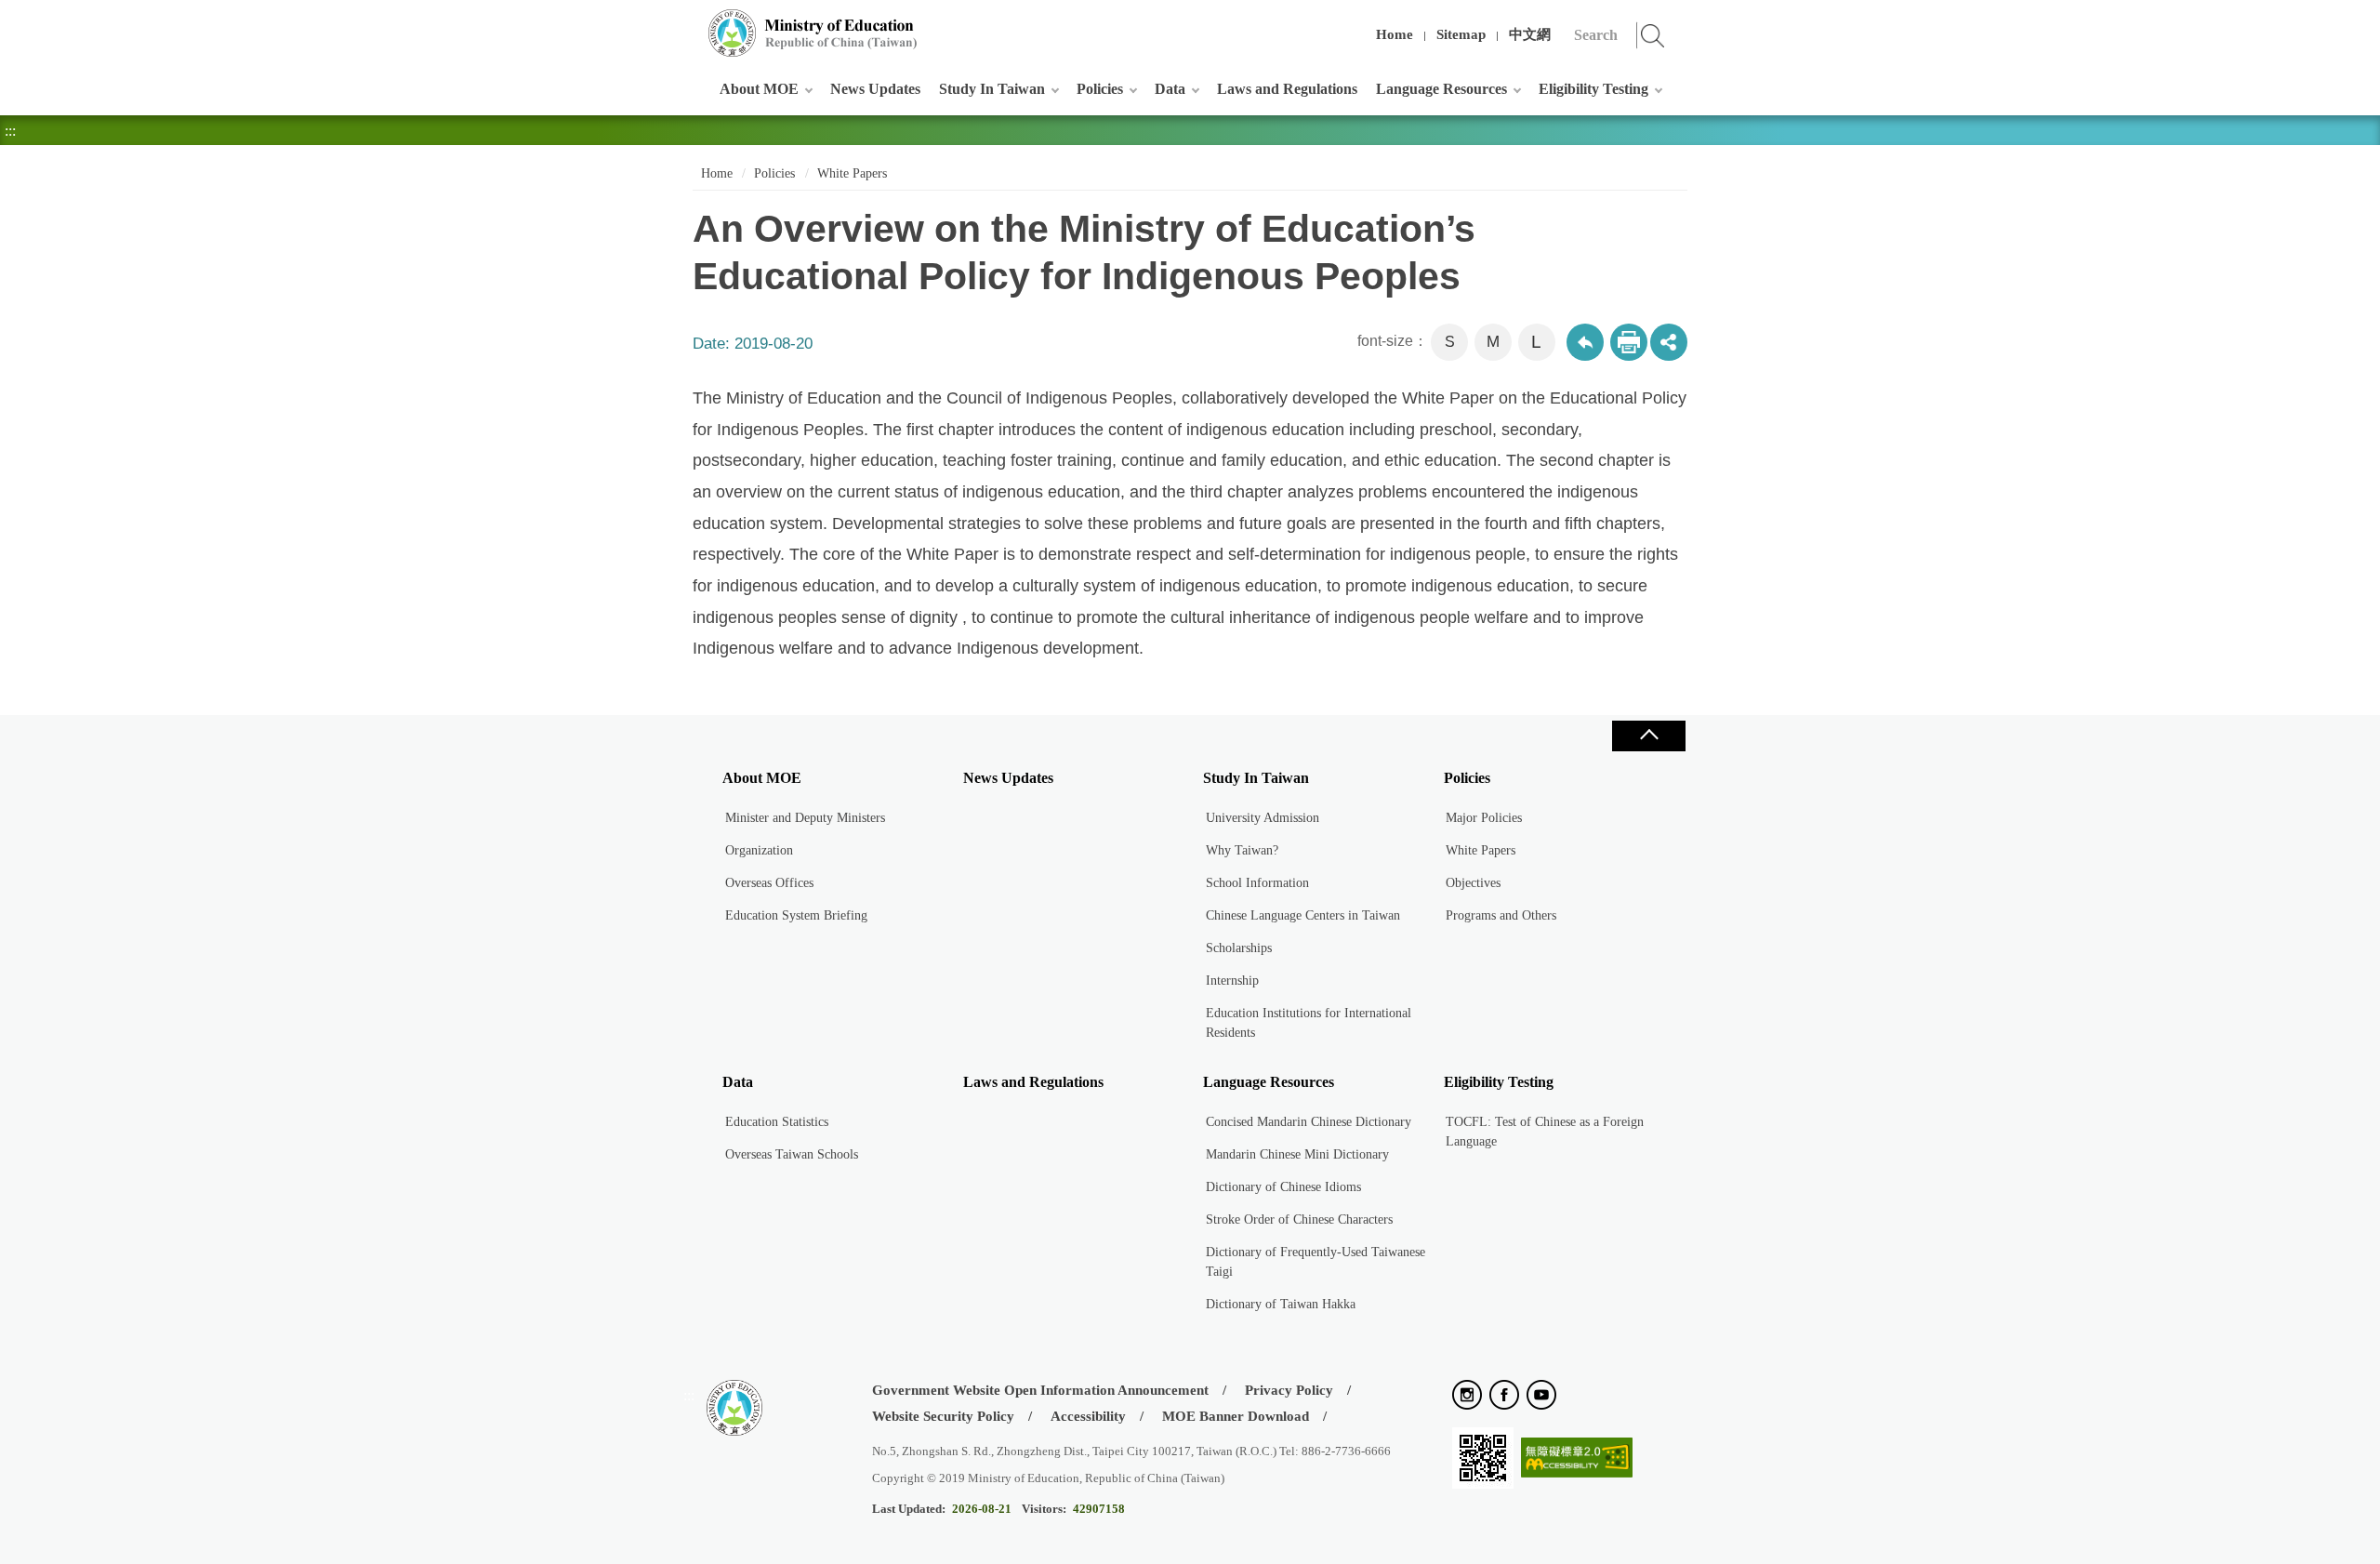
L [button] (1536, 342)
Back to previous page (1585, 342)
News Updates (875, 89)
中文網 (1530, 34)
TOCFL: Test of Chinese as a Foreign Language (1545, 1132)
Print (1629, 342)
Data (1170, 89)
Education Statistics (777, 1122)
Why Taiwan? (1242, 850)
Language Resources (1441, 89)
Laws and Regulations (1287, 89)
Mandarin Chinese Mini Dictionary (1297, 1154)
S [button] (1450, 342)
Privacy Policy (1289, 1390)
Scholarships (1239, 948)
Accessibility (1088, 1416)
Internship (1232, 981)
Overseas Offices (769, 883)
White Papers (852, 173)
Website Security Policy (943, 1416)
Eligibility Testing (1593, 89)
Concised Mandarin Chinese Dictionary (1309, 1122)
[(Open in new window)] (1467, 1396)
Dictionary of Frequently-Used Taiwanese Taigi (1316, 1262)
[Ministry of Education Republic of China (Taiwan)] (813, 33)
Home (1395, 34)
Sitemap (1461, 34)
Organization (759, 850)
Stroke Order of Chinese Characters (1299, 1219)
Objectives (1473, 883)
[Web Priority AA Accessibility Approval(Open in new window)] (1577, 1458)
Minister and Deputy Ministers (805, 818)
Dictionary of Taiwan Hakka (1281, 1304)
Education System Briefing (796, 915)
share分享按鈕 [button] (1669, 342)
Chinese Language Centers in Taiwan (1303, 915)
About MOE (759, 89)
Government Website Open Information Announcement (1040, 1390)
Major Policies (1484, 818)
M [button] (1493, 342)
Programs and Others (1501, 915)
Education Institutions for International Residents (1309, 1023)
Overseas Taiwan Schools (792, 1154)
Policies (1100, 89)
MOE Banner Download (1236, 1416)
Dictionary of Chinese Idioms (1283, 1187)
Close (1648, 736)
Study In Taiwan (992, 89)
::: (689, 23)
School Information (1257, 883)
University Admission (1263, 818)
